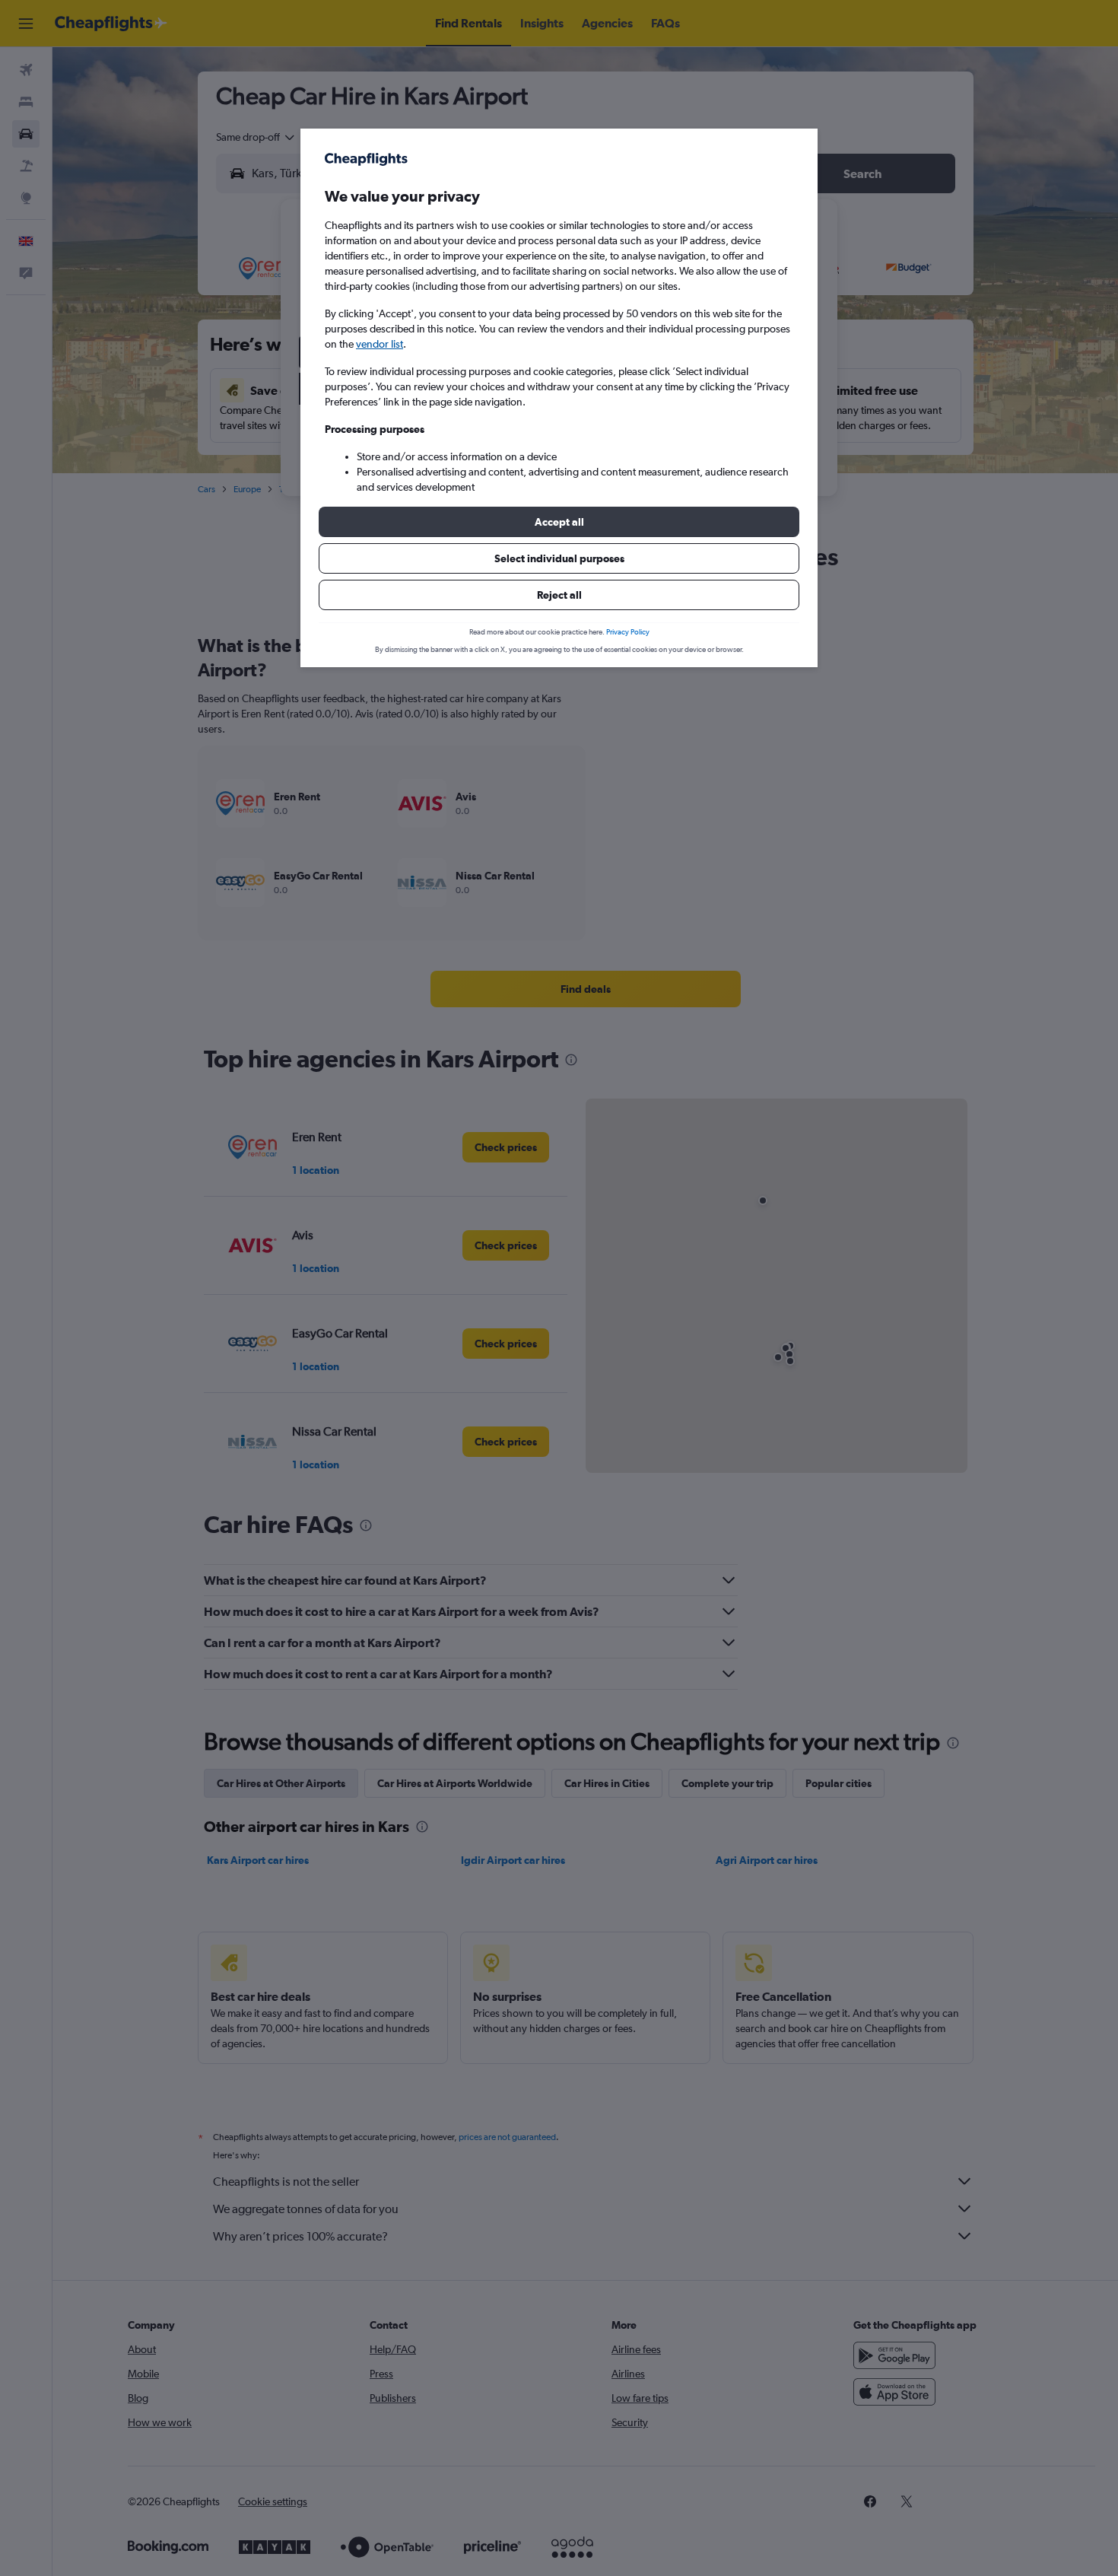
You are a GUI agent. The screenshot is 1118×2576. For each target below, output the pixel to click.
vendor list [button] (380, 344)
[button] (559, 522)
